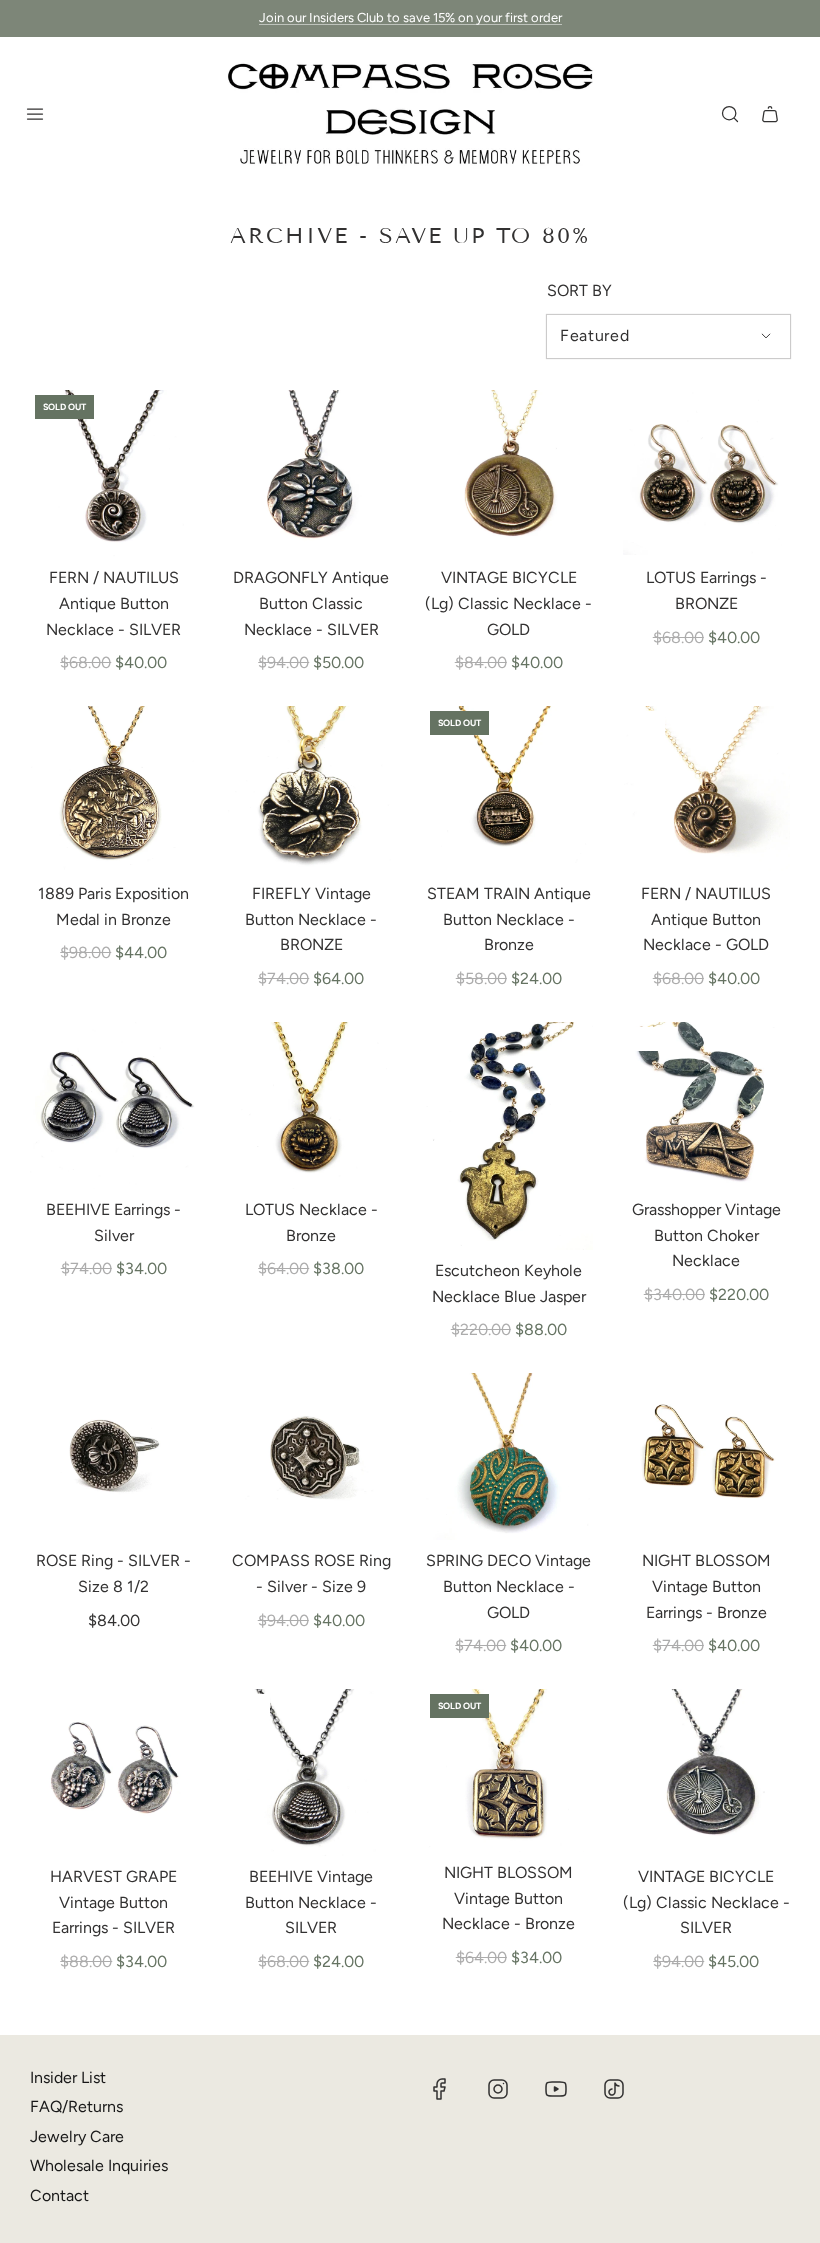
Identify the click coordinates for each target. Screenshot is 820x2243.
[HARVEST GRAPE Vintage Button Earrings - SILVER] (114, 1773)
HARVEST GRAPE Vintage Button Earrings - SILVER (113, 1902)
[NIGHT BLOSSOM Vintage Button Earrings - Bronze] (707, 1457)
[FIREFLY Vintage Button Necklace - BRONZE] (312, 790)
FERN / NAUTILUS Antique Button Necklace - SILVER (113, 603)
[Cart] (770, 114)
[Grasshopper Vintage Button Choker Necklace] (707, 1106)
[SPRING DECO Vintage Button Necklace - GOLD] (509, 1457)
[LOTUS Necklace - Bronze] (312, 1106)
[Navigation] (35, 114)
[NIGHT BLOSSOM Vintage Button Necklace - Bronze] (509, 1771)
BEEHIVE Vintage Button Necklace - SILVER (311, 1902)
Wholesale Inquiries (99, 2165)
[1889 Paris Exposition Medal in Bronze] (114, 790)
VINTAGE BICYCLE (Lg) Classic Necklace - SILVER (706, 1902)
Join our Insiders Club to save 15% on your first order (410, 17)
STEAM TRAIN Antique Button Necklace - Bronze (509, 919)
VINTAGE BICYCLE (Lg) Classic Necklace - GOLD (508, 603)
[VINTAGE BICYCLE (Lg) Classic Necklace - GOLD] (509, 474)
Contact (59, 2195)
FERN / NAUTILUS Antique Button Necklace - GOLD (706, 919)
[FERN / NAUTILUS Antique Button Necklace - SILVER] (114, 474)
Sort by (579, 291)
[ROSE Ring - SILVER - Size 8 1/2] (114, 1457)
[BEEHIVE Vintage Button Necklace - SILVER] (312, 1773)
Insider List (68, 2077)
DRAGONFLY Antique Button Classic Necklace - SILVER (311, 603)
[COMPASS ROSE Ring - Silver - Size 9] (312, 1457)
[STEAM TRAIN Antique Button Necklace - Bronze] (509, 790)
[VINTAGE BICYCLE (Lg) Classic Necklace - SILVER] (707, 1773)
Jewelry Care (77, 2136)
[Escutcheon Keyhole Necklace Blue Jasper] (509, 1136)
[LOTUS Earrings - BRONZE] (707, 474)
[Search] (730, 114)
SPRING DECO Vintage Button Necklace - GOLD (508, 1586)
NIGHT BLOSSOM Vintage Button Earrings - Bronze (706, 1586)
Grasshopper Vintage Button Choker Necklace (706, 1235)
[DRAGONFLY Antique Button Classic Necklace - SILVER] (312, 474)
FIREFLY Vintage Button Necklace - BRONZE (311, 919)
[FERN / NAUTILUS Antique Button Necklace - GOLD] (707, 790)
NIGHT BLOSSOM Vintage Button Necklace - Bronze (508, 1898)
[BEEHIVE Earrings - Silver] (114, 1106)
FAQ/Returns (76, 2106)
